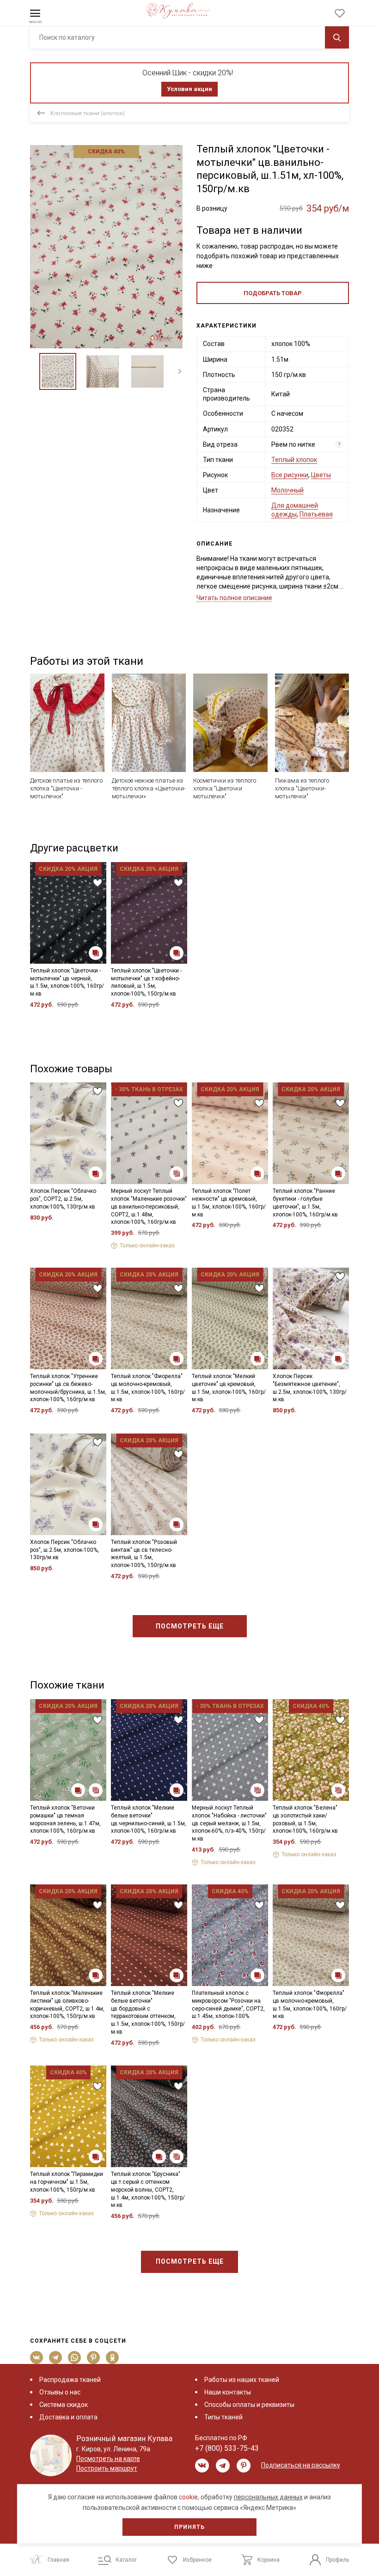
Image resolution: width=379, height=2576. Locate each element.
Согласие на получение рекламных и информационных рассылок (172, 1370)
